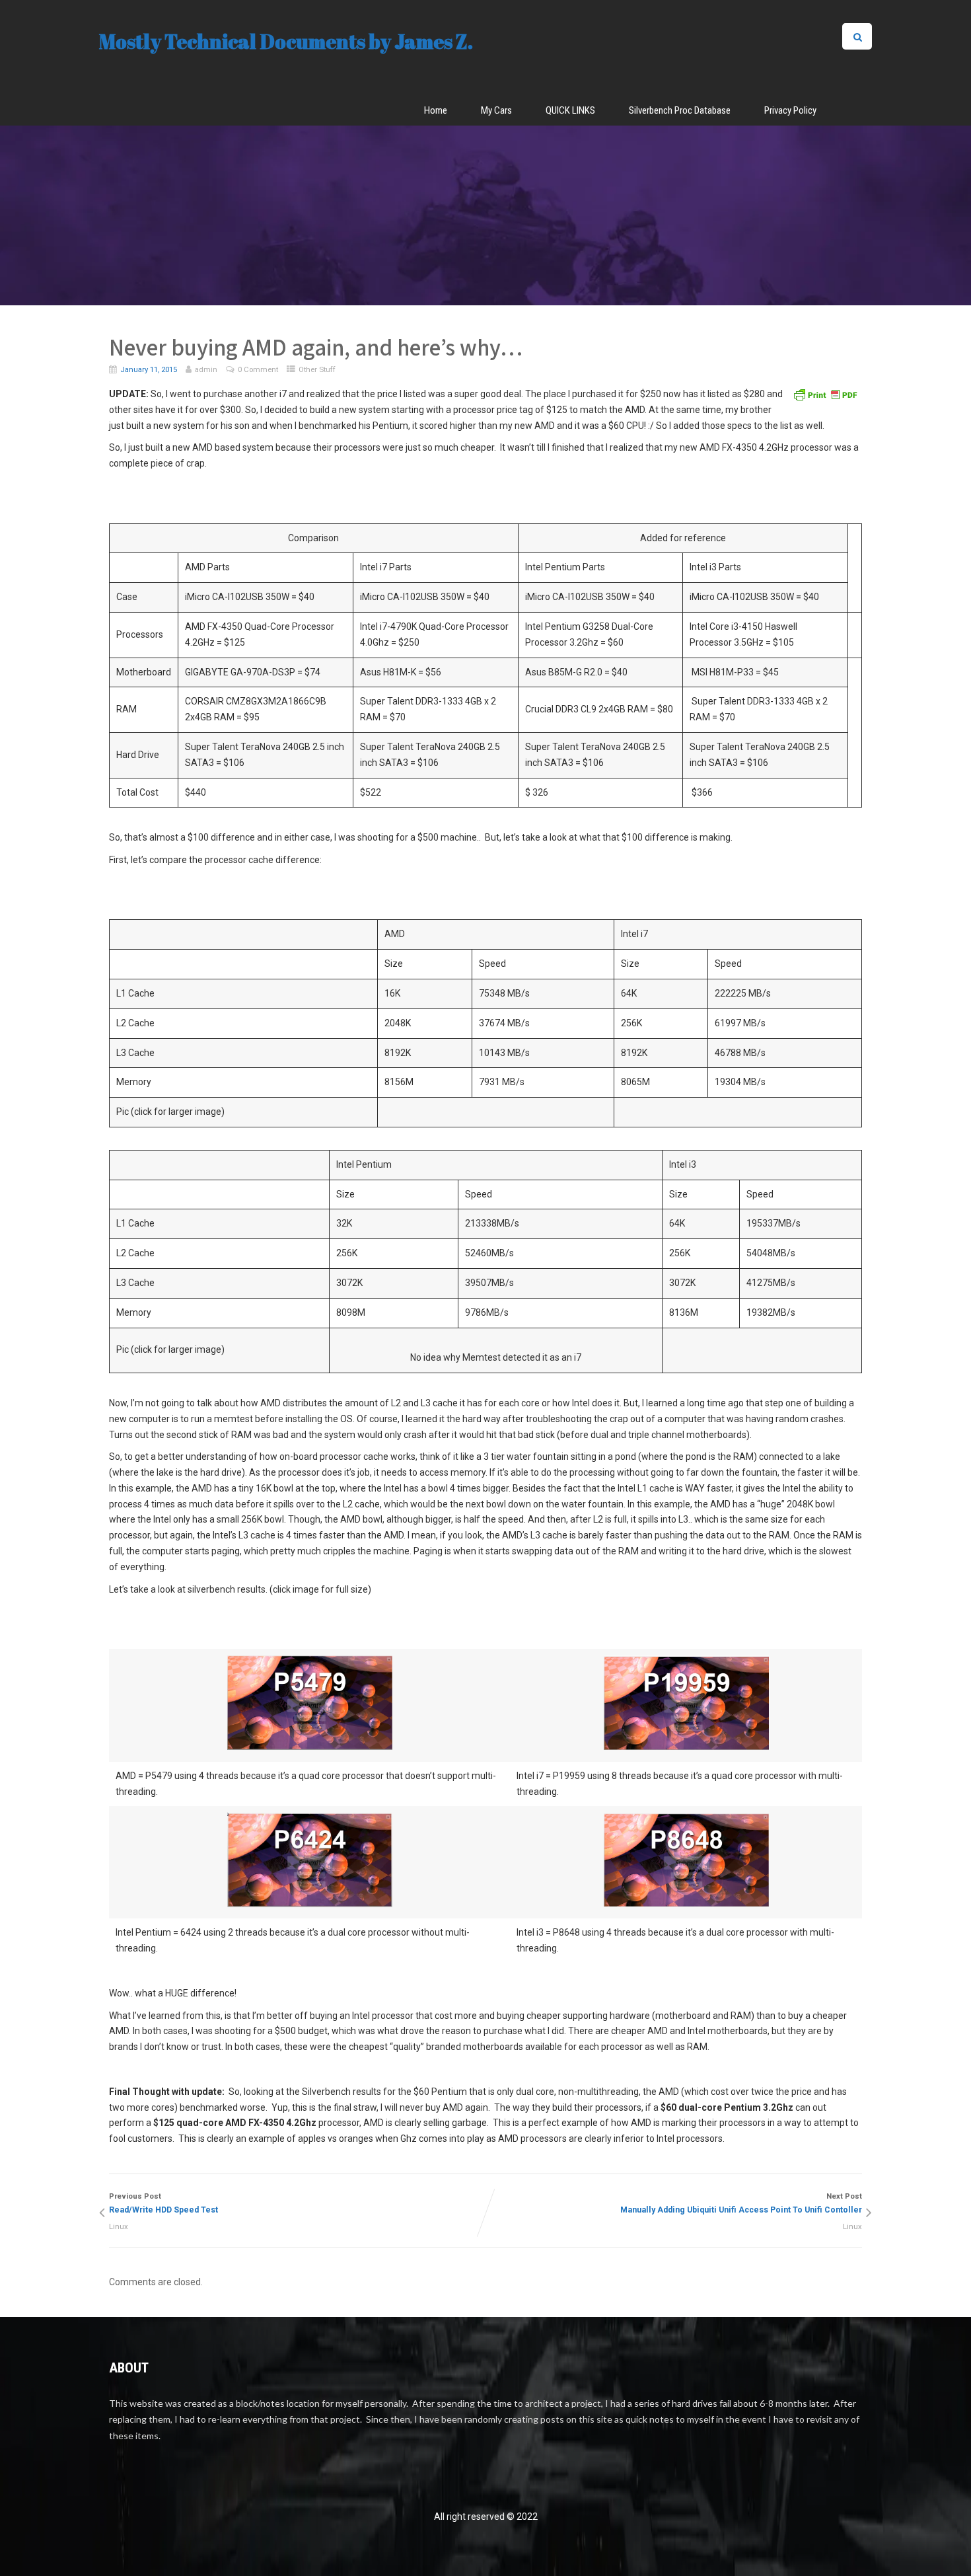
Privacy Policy (790, 110)
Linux (119, 2227)
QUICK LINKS (570, 110)
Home (436, 110)
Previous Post (163, 2204)
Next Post (741, 2204)
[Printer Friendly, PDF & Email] (825, 394)
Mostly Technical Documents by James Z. (286, 41)
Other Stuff (317, 369)
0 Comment (258, 369)
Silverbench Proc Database (680, 110)
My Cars (496, 110)
